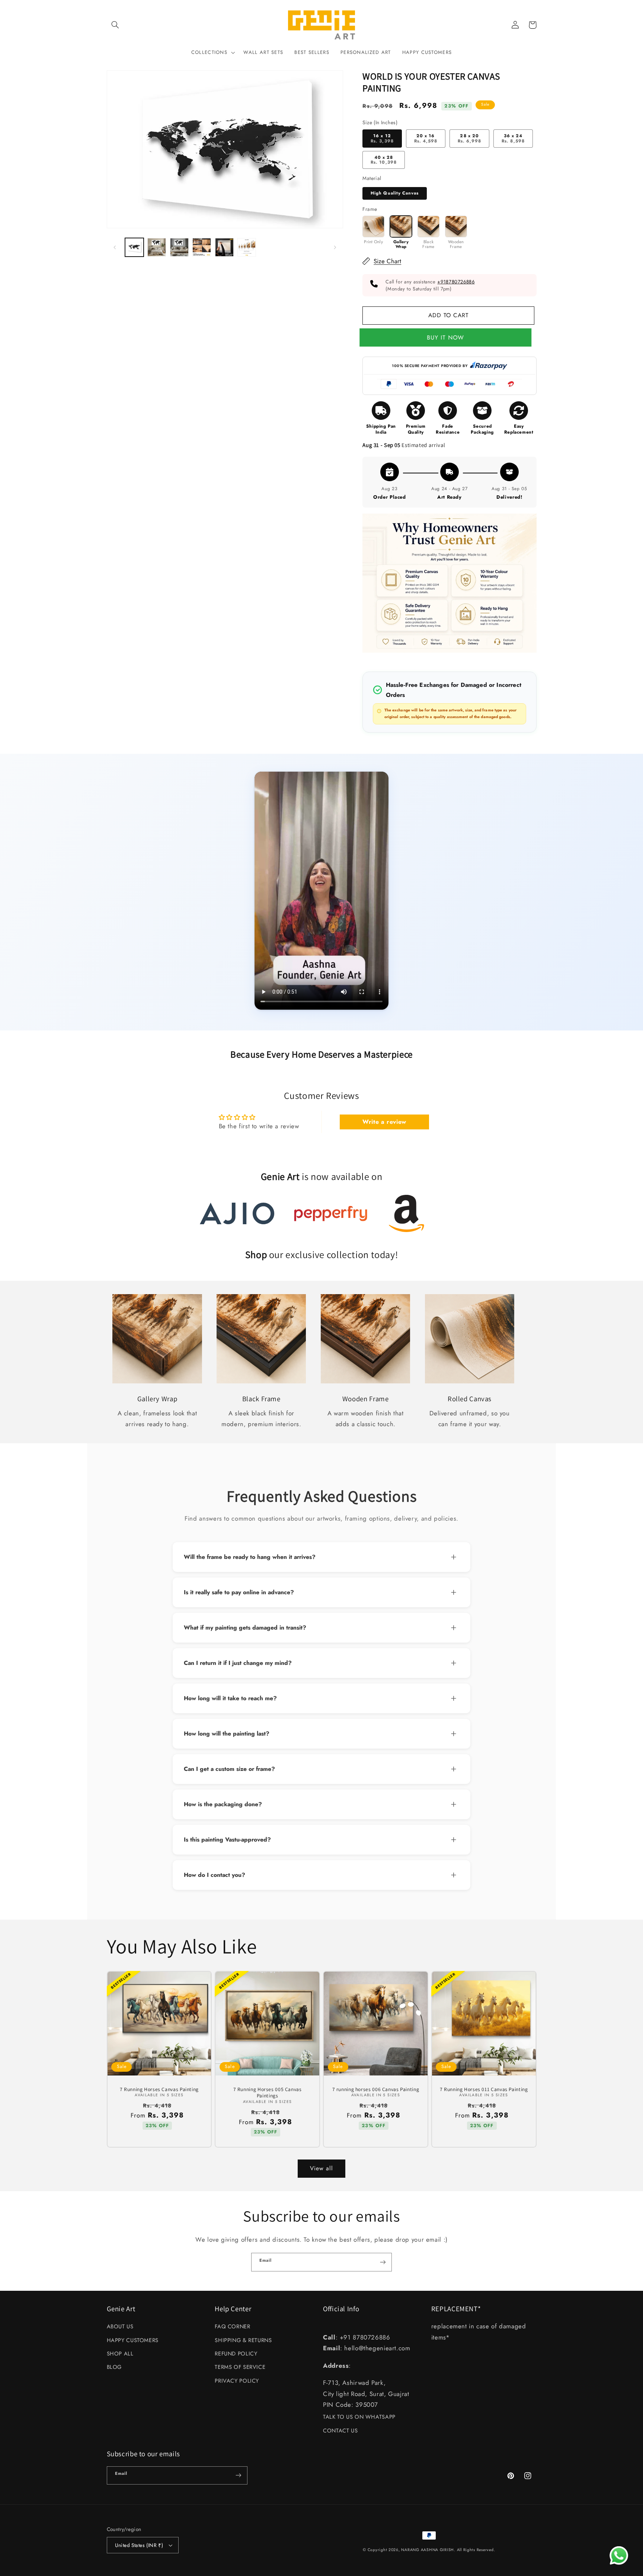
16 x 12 (382, 138)
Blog (114, 2367)
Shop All (120, 2354)
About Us (120, 2326)
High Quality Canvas (395, 193)
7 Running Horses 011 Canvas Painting (484, 2089)
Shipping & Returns (243, 2340)
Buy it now (449, 337)
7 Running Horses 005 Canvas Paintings (268, 2093)
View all (321, 2168)
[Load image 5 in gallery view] (224, 247)
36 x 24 (513, 138)
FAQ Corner (232, 2326)
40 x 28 (384, 160)
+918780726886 (456, 282)
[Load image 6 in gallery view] (247, 247)
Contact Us (340, 2431)
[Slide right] (335, 247)
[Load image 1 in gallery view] (134, 247)
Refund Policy (236, 2354)
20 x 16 (426, 138)
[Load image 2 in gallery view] (157, 247)
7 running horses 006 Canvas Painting (376, 2089)
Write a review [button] (384, 1122)
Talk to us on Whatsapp (359, 2417)
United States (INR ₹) (139, 2545)
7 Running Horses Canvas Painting (159, 2089)
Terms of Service (240, 2367)
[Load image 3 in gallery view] (179, 247)
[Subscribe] (383, 2262)
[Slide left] (115, 247)
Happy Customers (133, 2340)
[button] (115, 25)
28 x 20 (469, 138)
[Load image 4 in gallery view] (202, 247)
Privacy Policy (237, 2381)
